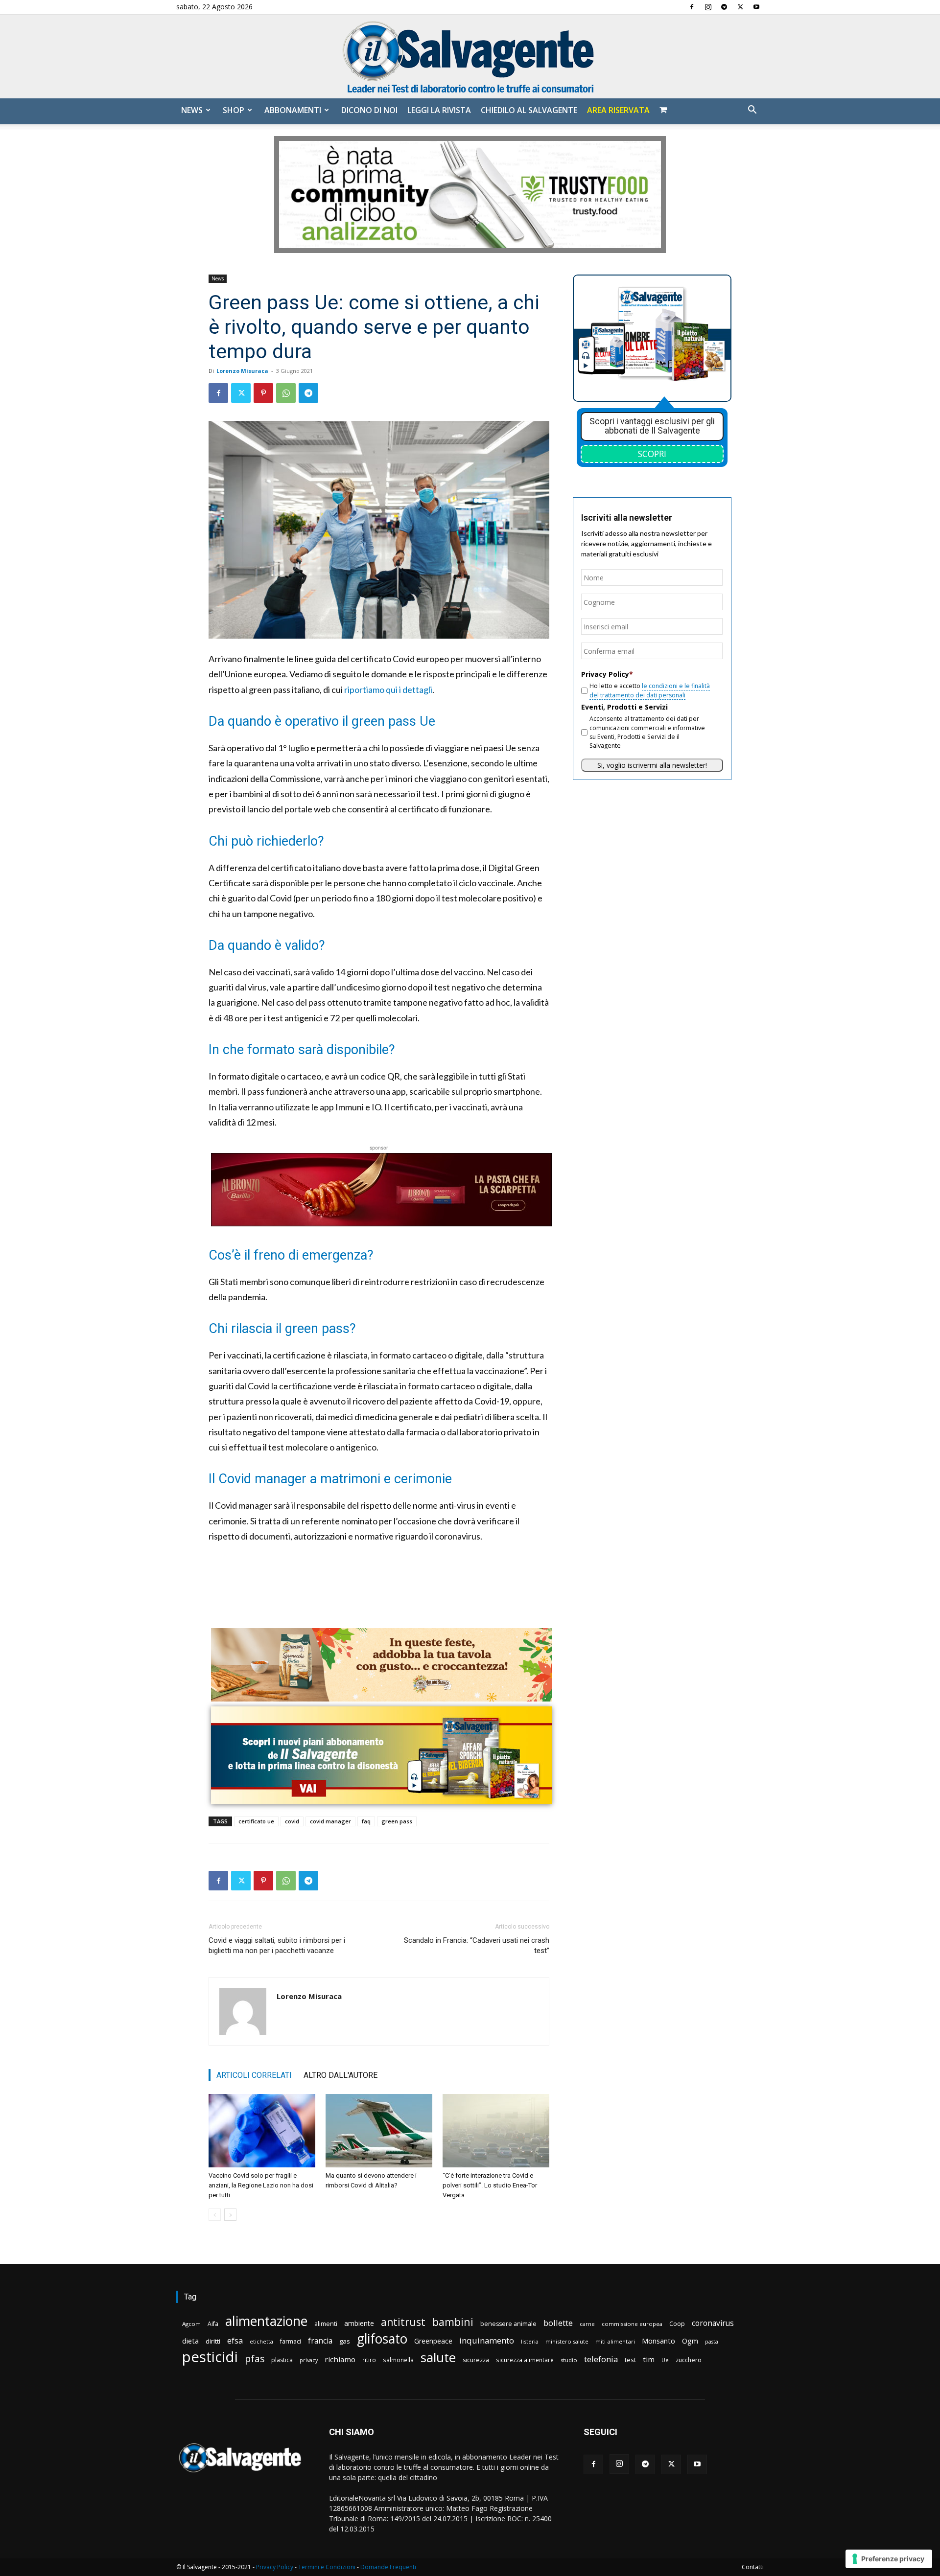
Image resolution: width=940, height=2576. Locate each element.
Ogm (690, 2341)
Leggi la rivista (439, 110)
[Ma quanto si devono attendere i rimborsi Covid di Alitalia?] (379, 2131)
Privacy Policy (275, 2567)
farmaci (291, 2341)
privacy (309, 2360)
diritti (213, 2341)
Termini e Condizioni (327, 2567)
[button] (752, 111)
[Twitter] (740, 7)
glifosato (382, 2339)
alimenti (326, 2324)
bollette (558, 2323)
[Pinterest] (263, 393)
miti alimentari (615, 2341)
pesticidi (210, 2357)
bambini (453, 2322)
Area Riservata (618, 110)
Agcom (191, 2324)
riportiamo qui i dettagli (388, 690)
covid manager (330, 1821)
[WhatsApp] (286, 393)
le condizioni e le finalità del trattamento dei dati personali (650, 690)
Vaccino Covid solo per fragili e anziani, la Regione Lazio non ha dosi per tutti (261, 2185)
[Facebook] (692, 7)
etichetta (261, 2341)
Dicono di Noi (369, 110)
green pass (397, 1821)
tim (649, 2359)
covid (292, 1821)
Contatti (753, 2567)
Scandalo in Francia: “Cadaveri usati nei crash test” (477, 1945)
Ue (665, 2360)
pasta (712, 2342)
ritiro (369, 2360)
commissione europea (632, 2324)
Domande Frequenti (388, 2567)
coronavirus (713, 2323)
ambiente (359, 2323)
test (630, 2360)
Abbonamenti (293, 110)
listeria (530, 2341)
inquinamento (487, 2340)
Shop (234, 110)
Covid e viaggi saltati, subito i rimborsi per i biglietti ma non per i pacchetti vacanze (277, 1945)
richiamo (340, 2359)
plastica (282, 2360)
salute (438, 2357)
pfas (255, 2359)
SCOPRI (652, 454)
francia (320, 2341)
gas (345, 2341)
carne (587, 2324)
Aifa (213, 2324)
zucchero (689, 2360)
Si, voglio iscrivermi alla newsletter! (652, 765)
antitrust (403, 2322)
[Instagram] (708, 7)
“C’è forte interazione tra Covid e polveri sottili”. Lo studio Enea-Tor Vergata (490, 2185)
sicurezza (476, 2360)
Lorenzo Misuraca (242, 371)
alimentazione (266, 2321)
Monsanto (658, 2341)
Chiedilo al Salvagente (529, 110)
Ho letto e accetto (650, 690)
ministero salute (567, 2341)
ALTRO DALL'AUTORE (341, 2075)
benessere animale (508, 2324)
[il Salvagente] (470, 57)
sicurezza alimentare (525, 2360)
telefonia (601, 2359)
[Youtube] (756, 7)
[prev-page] (215, 2215)
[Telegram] (724, 7)
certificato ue (256, 1821)
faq (366, 1821)
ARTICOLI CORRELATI (254, 2075)
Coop (677, 2323)
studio (569, 2360)
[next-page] (230, 2215)
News (192, 110)
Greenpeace (433, 2341)
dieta (190, 2341)
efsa (235, 2341)
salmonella (398, 2360)
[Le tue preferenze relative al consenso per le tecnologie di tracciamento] (889, 2559)
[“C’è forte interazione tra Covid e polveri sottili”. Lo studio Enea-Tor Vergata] (496, 2131)
